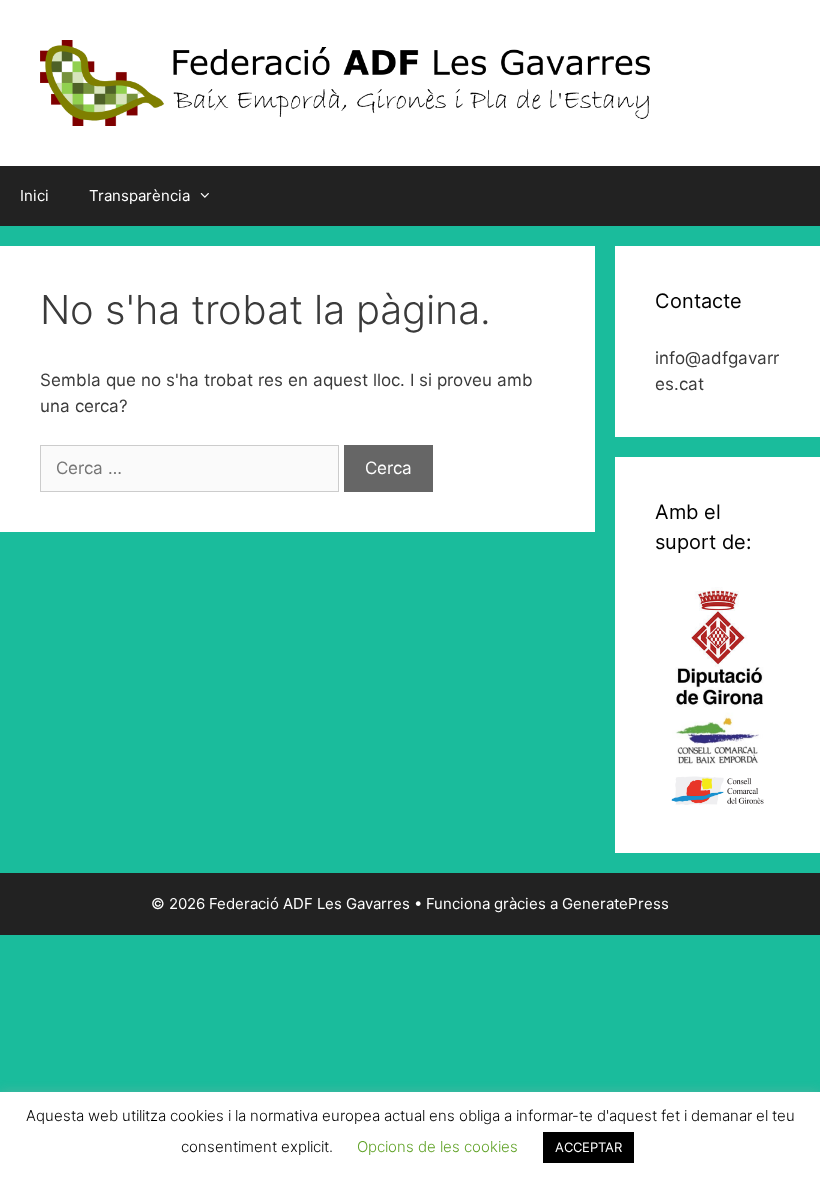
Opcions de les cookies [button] (437, 1146)
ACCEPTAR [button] (588, 1147)
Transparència (139, 195)
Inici (34, 195)
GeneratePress (615, 903)
